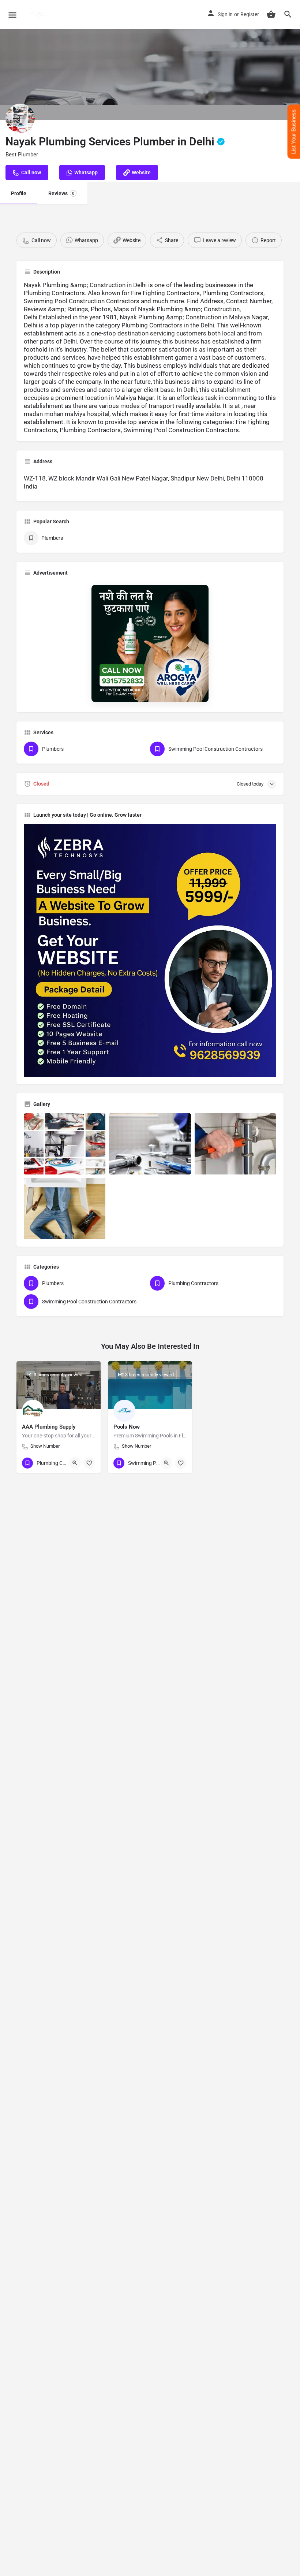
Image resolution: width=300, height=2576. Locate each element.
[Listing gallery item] (65, 1144)
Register (250, 14)
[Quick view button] (75, 1463)
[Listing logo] (20, 118)
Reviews (61, 193)
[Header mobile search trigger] (288, 14)
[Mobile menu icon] (12, 15)
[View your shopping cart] (271, 14)
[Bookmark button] (89, 1463)
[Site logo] (39, 15)
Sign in (225, 14)
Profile (19, 193)
